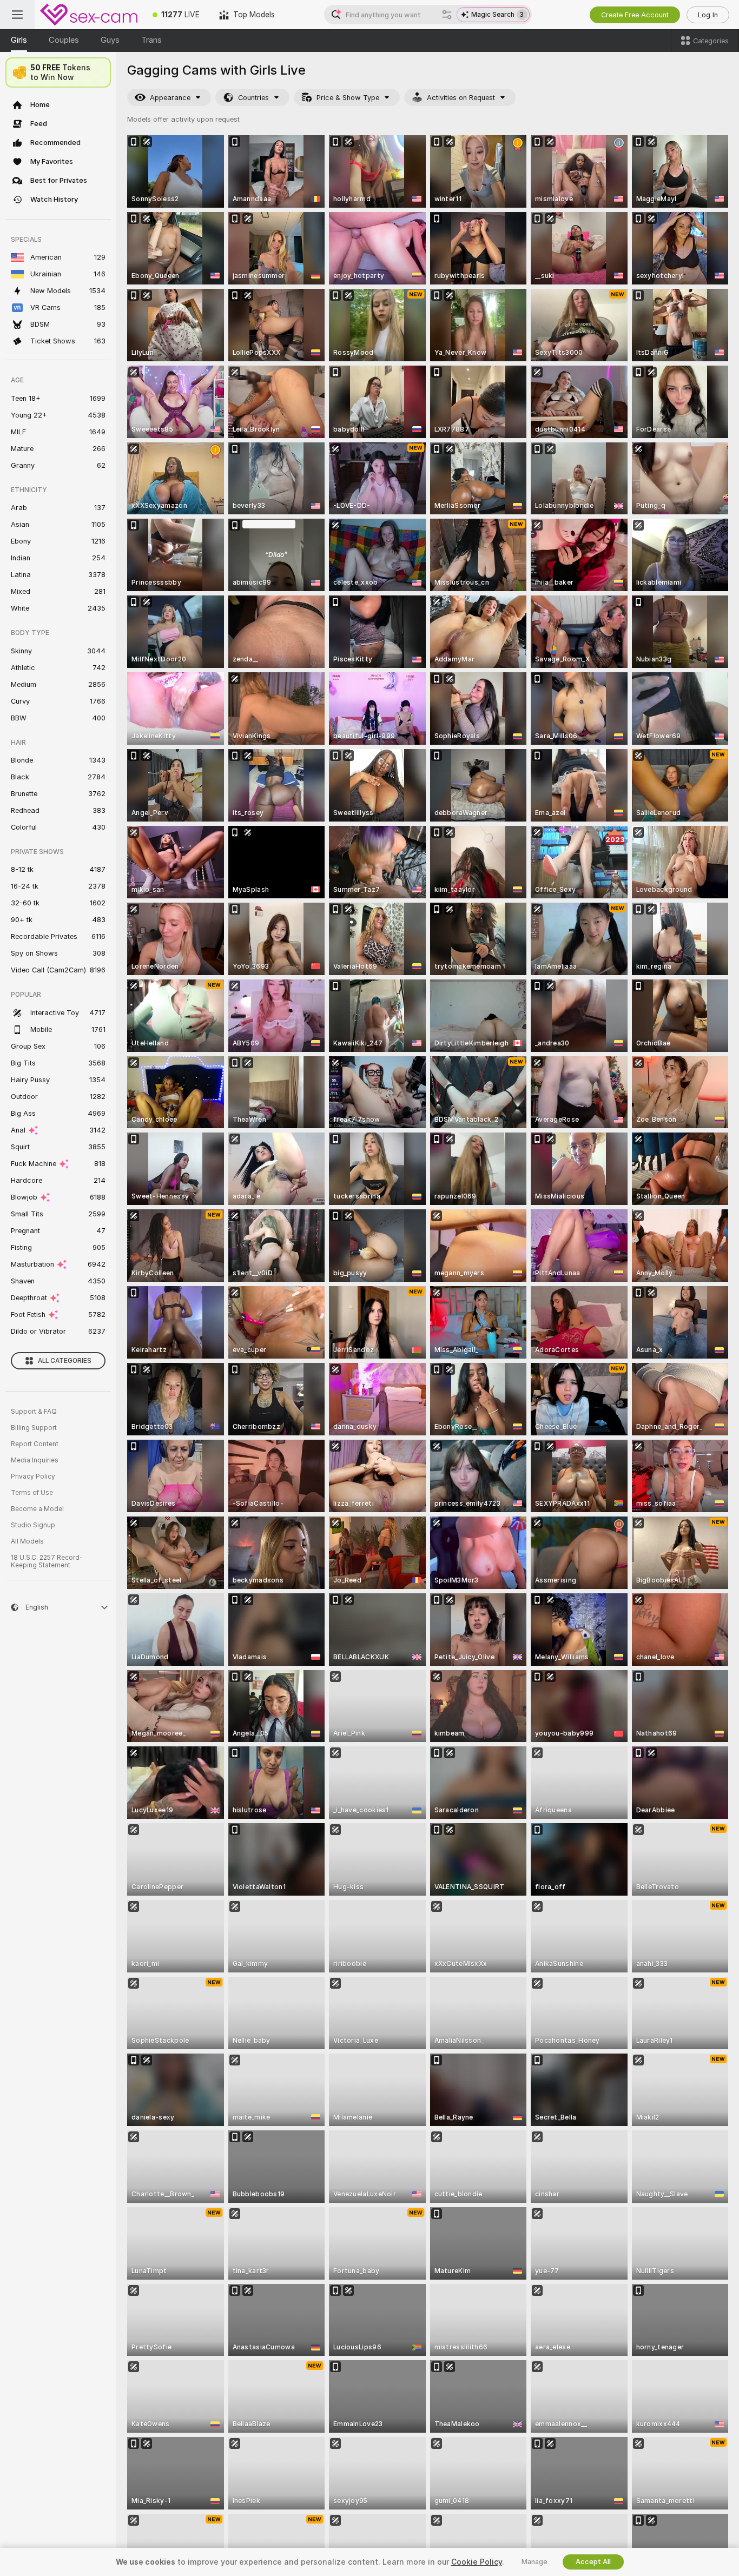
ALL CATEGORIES (65, 1361)
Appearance (170, 98)
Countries (253, 98)
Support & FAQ (34, 1412)
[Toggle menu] (17, 15)
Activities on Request (461, 98)
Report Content (35, 1444)
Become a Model (37, 1509)
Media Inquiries (35, 1460)
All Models (27, 1541)
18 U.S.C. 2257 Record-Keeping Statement (47, 1561)
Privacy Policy (33, 1476)
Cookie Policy (477, 2562)
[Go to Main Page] (89, 15)
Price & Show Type (348, 98)
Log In (708, 15)
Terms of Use (32, 1493)
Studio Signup (33, 1525)
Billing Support (34, 1428)
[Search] (447, 15)
